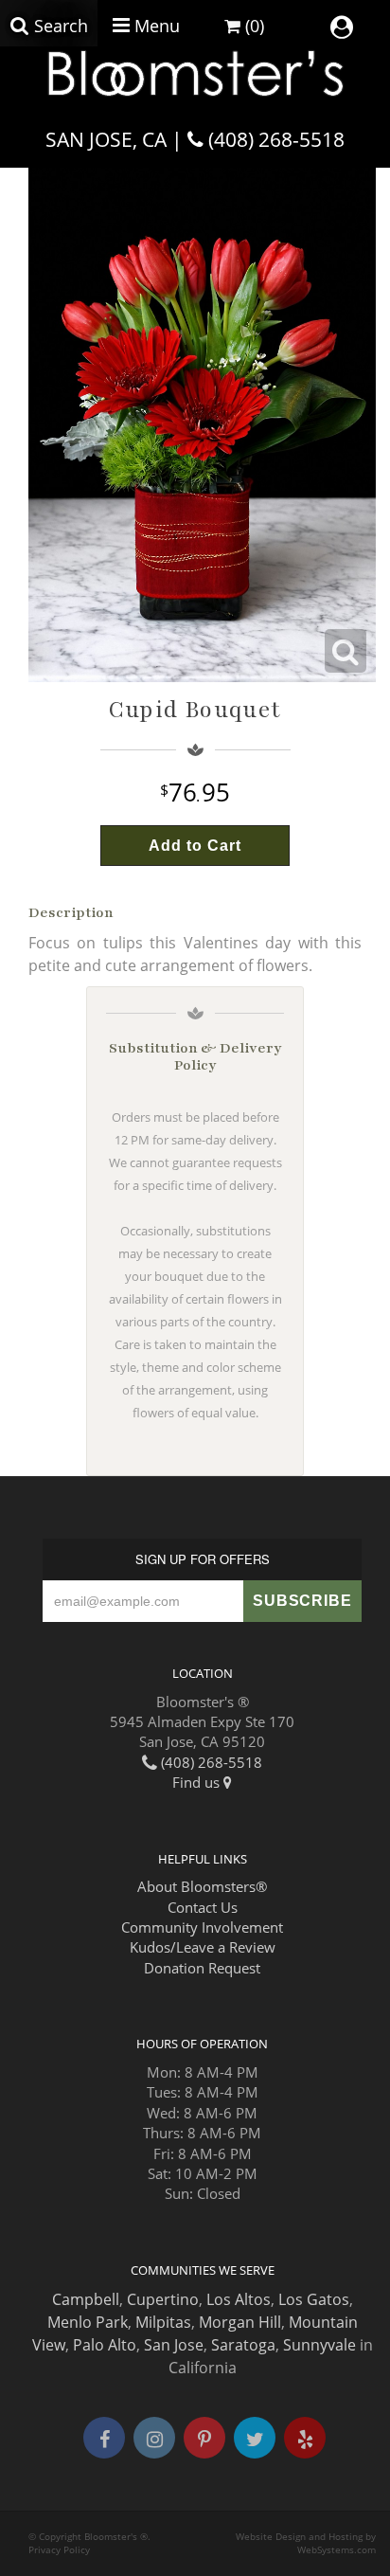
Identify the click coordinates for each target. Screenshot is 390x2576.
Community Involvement (202, 1927)
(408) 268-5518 (276, 139)
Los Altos (239, 2299)
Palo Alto (105, 2345)
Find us (198, 1782)
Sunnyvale (319, 2345)
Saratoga (243, 2345)
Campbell (86, 2299)
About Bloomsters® (202, 1886)
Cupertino (163, 2299)
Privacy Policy (59, 2550)
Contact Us (203, 1907)
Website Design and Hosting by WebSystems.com (306, 2543)
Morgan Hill (240, 2322)
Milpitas (163, 2322)
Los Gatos (314, 2299)
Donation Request (202, 1968)
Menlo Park (88, 2322)
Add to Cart (195, 846)
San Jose (174, 2345)
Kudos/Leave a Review (203, 1947)
